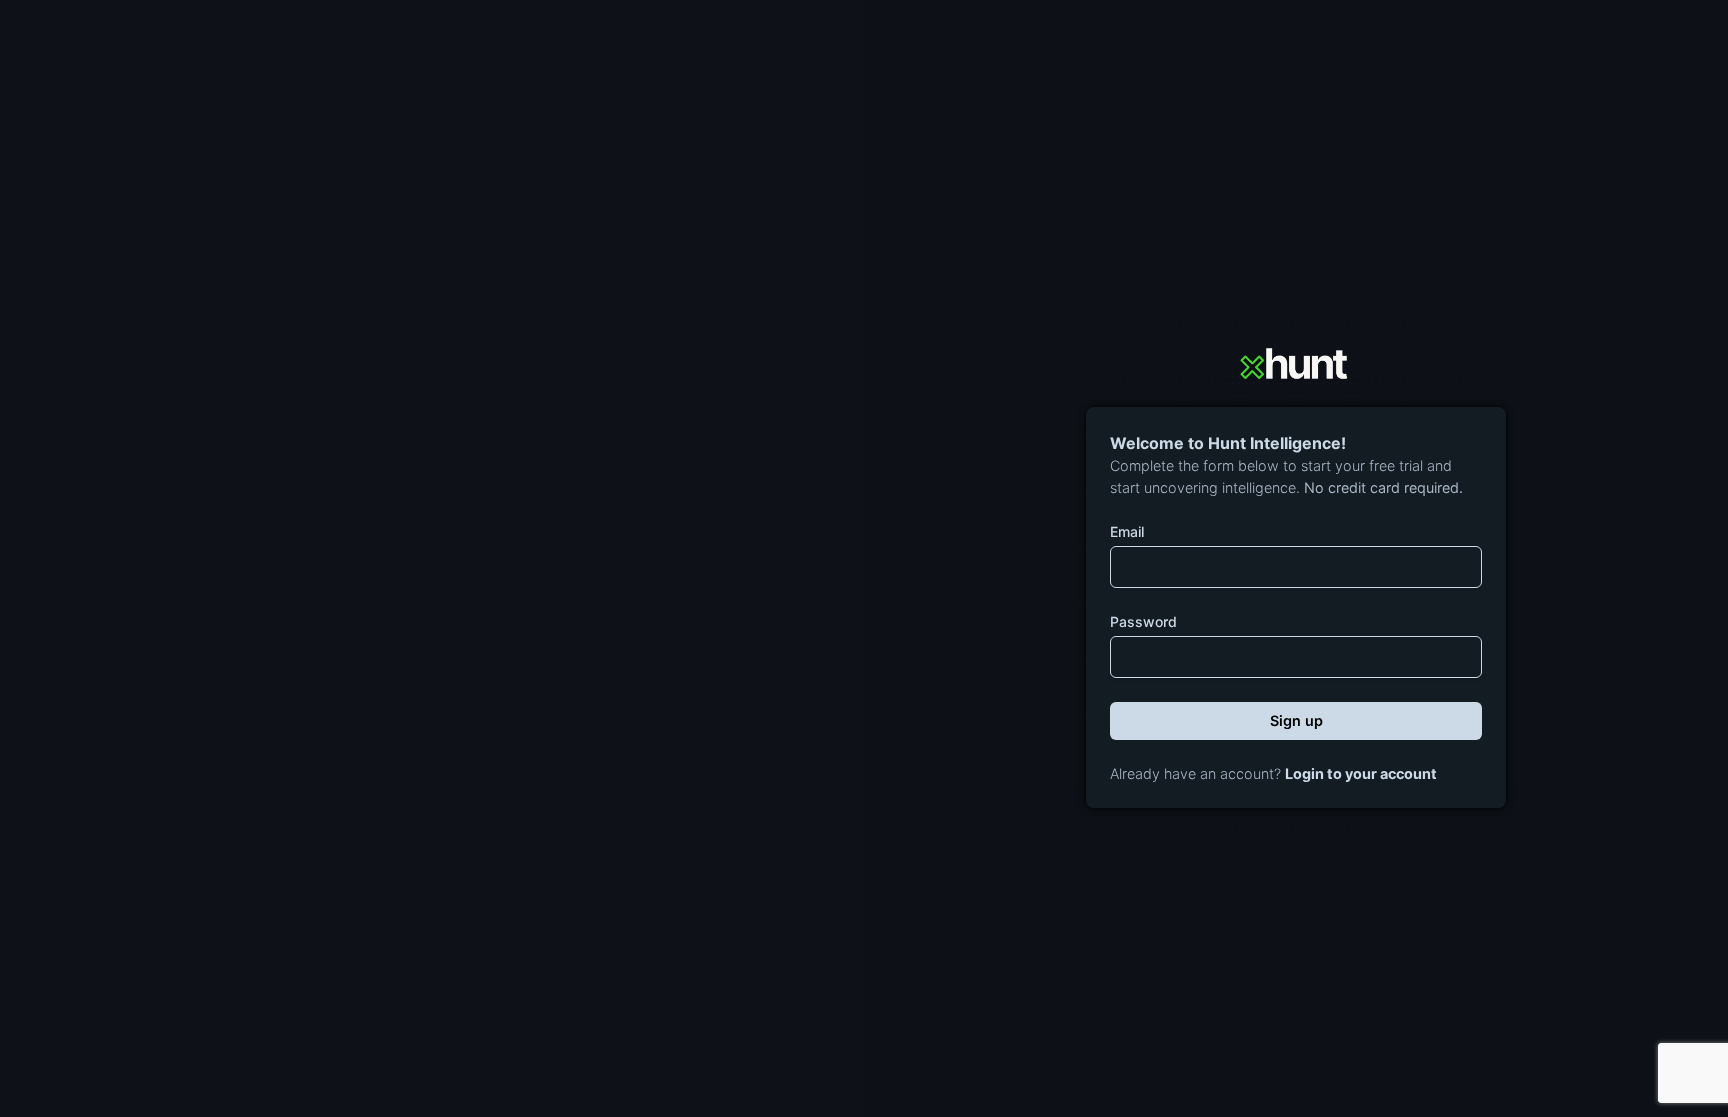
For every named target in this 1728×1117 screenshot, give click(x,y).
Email (1127, 531)
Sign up (1296, 720)
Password (1143, 621)
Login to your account (1361, 773)
